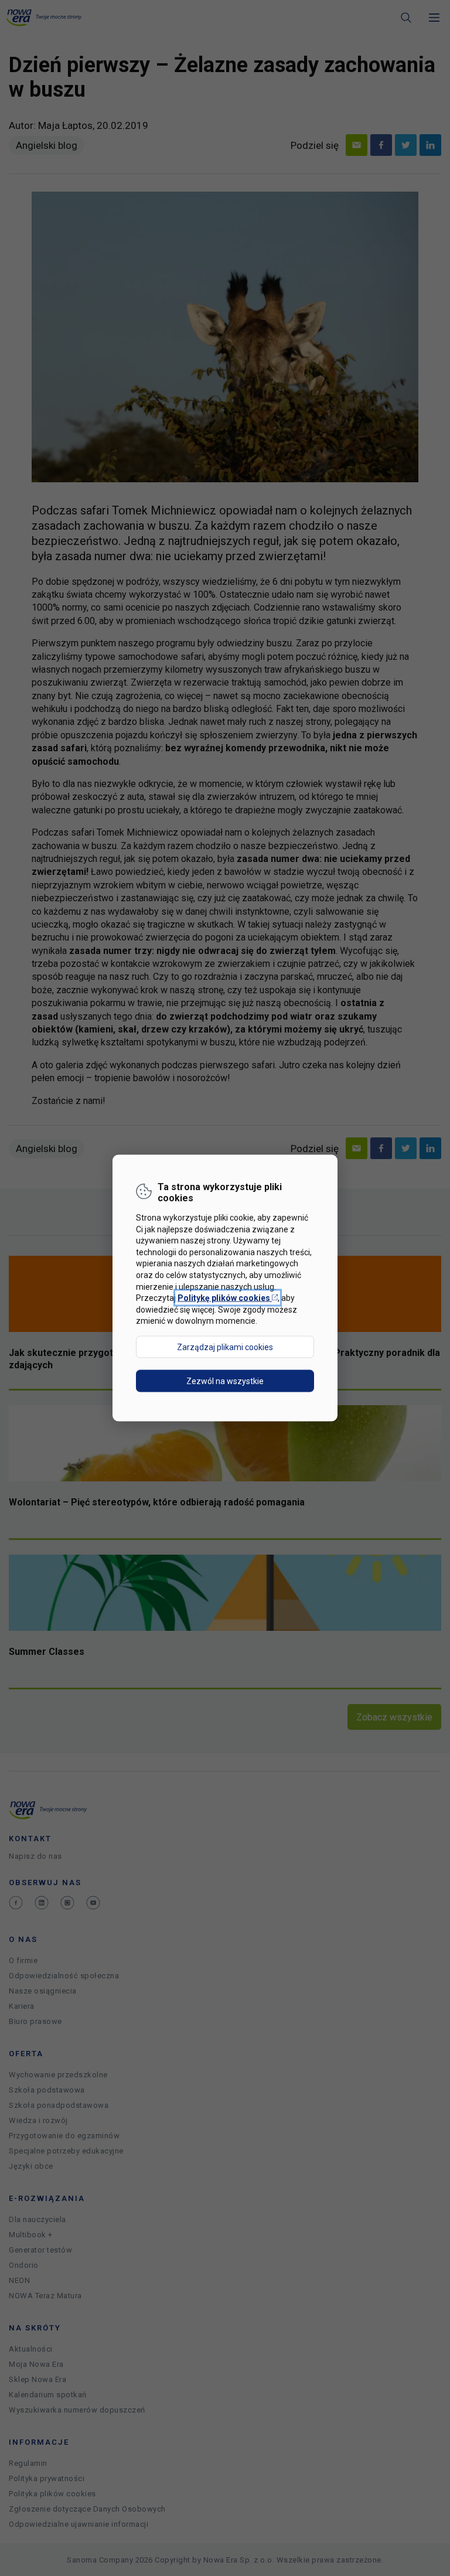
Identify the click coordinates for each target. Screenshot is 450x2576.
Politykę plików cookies (228, 1298)
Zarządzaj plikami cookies (225, 1347)
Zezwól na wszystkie (225, 1381)
